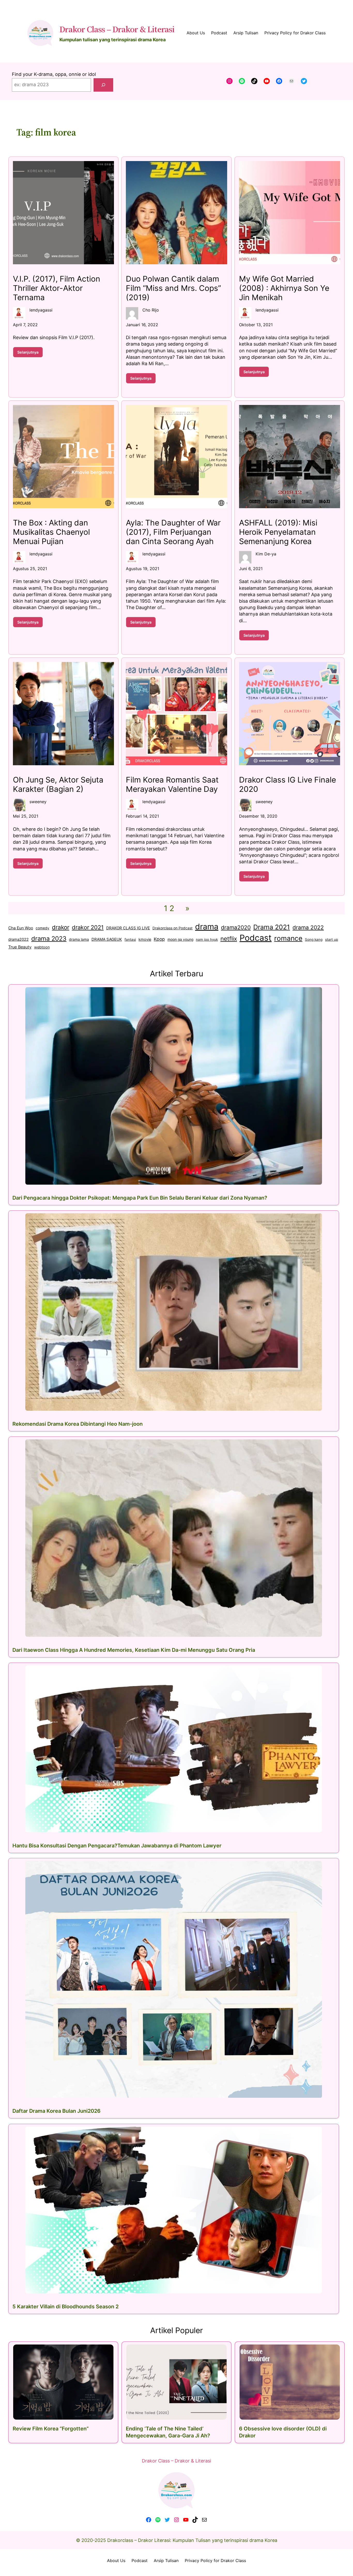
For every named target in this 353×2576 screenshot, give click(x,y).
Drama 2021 (272, 927)
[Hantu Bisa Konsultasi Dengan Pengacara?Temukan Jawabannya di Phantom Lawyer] (174, 1749)
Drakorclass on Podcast (172, 928)
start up (332, 939)
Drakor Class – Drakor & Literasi (117, 29)
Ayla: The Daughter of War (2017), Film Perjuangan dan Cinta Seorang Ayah (173, 532)
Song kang (314, 939)
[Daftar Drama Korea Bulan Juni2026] (174, 1979)
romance (288, 938)
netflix (229, 939)
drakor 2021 (88, 927)
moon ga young (180, 939)
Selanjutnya (30, 354)
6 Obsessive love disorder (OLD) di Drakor (283, 2432)
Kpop (159, 939)
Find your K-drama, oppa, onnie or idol (54, 74)
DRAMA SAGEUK (107, 939)
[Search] (103, 85)
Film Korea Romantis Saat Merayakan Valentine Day (172, 784)
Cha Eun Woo (21, 928)
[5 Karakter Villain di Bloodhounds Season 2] (174, 2210)
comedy (43, 928)
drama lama (79, 939)
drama (207, 927)
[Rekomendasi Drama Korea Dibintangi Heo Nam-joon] (174, 1312)
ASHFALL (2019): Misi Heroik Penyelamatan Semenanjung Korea (278, 532)
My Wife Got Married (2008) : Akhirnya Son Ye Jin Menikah (284, 288)
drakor (61, 927)
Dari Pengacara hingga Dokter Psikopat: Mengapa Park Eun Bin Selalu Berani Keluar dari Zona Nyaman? (140, 1198)
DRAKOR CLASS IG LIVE (128, 928)
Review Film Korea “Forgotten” (51, 2429)
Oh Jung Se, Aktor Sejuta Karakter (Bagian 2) (58, 784)
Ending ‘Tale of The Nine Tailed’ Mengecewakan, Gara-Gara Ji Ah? (168, 2432)
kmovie (145, 939)
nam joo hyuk (207, 939)
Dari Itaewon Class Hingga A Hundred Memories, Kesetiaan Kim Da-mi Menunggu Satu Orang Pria (134, 1650)
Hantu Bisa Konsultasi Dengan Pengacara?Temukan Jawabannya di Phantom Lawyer (117, 1845)
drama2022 (18, 939)
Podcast (256, 938)
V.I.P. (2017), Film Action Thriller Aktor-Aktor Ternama (57, 288)
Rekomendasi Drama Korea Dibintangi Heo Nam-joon (78, 1424)
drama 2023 (49, 939)
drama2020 (236, 927)
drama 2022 (308, 927)
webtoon (42, 947)
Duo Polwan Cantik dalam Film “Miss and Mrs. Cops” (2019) (173, 288)
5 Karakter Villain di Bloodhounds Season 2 (66, 2307)
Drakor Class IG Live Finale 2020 (287, 784)
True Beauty (20, 947)
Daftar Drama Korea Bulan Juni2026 (56, 2111)
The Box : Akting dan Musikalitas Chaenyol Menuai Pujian (51, 532)
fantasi (130, 939)
